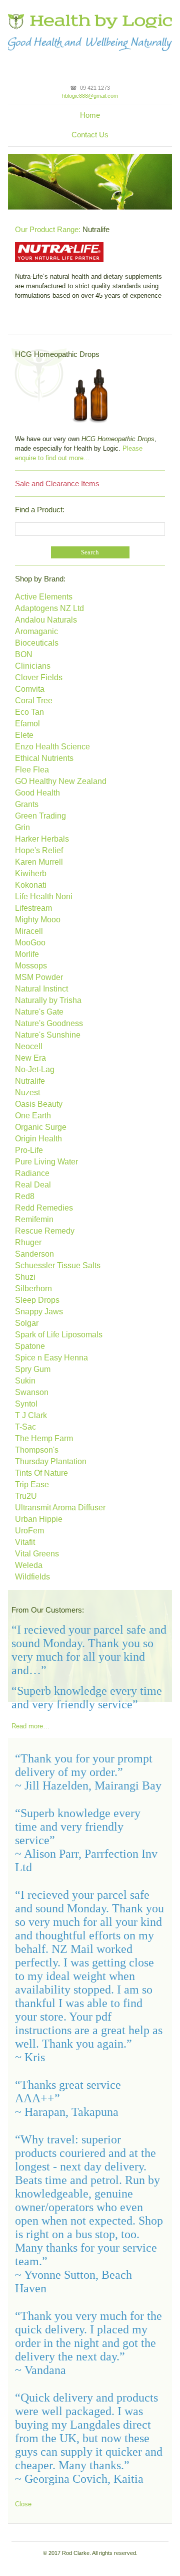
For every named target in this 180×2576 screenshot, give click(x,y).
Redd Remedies (44, 1208)
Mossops (31, 966)
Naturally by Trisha (48, 1000)
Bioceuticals (37, 643)
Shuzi (25, 1277)
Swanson (32, 1392)
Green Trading (40, 816)
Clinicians (33, 666)
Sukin (25, 1381)
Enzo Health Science (52, 747)
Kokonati (31, 885)
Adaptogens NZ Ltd (49, 608)
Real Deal (33, 1185)
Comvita (30, 689)
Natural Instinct (41, 989)
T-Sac (25, 1427)
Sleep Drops (37, 1300)
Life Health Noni (44, 897)
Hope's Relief (39, 850)
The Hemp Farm (44, 1438)
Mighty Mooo (38, 920)
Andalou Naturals (46, 620)
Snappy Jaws (39, 1312)
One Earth (33, 1116)
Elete (24, 735)
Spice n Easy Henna (51, 1358)
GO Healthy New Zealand (61, 781)
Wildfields (32, 1577)
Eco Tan (29, 712)
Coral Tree (34, 701)
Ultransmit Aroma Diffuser (60, 1508)
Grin (22, 827)
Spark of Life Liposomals (59, 1335)
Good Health (37, 793)
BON (24, 654)
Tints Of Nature (41, 1473)
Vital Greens (37, 1554)
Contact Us (90, 135)
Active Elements (44, 597)
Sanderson (34, 1254)
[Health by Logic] (90, 17)
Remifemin (34, 1219)
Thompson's (37, 1450)
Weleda (29, 1565)
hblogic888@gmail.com (90, 96)
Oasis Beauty (39, 1104)
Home (90, 115)
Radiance (32, 1173)
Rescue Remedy (45, 1231)
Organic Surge (41, 1127)
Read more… (30, 1726)
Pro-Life (29, 1150)
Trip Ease (32, 1484)
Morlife (27, 954)
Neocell (29, 1046)
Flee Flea (32, 770)
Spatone (30, 1346)
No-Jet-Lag (35, 1069)
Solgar (27, 1323)
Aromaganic (36, 631)
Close (23, 2504)
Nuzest (27, 1093)
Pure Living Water (46, 1162)
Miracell (29, 931)
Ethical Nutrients (44, 758)
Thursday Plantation (51, 1461)
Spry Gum (33, 1369)
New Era (30, 1058)
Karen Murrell (39, 862)
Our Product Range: (48, 229)
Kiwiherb (31, 873)
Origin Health (38, 1139)
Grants (27, 804)
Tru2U (26, 1496)
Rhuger (28, 1242)
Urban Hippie (39, 1519)
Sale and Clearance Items (57, 483)
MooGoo (30, 943)
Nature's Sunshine (48, 1035)
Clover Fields (39, 677)
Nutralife (30, 1081)
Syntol (26, 1404)
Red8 (25, 1196)
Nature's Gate (39, 1012)
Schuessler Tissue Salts (58, 1265)
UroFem (29, 1531)
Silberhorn (33, 1289)
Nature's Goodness (49, 1023)
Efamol (27, 724)
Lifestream (33, 908)
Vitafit (25, 1542)
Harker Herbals (42, 839)
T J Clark (31, 1415)
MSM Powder (39, 977)
